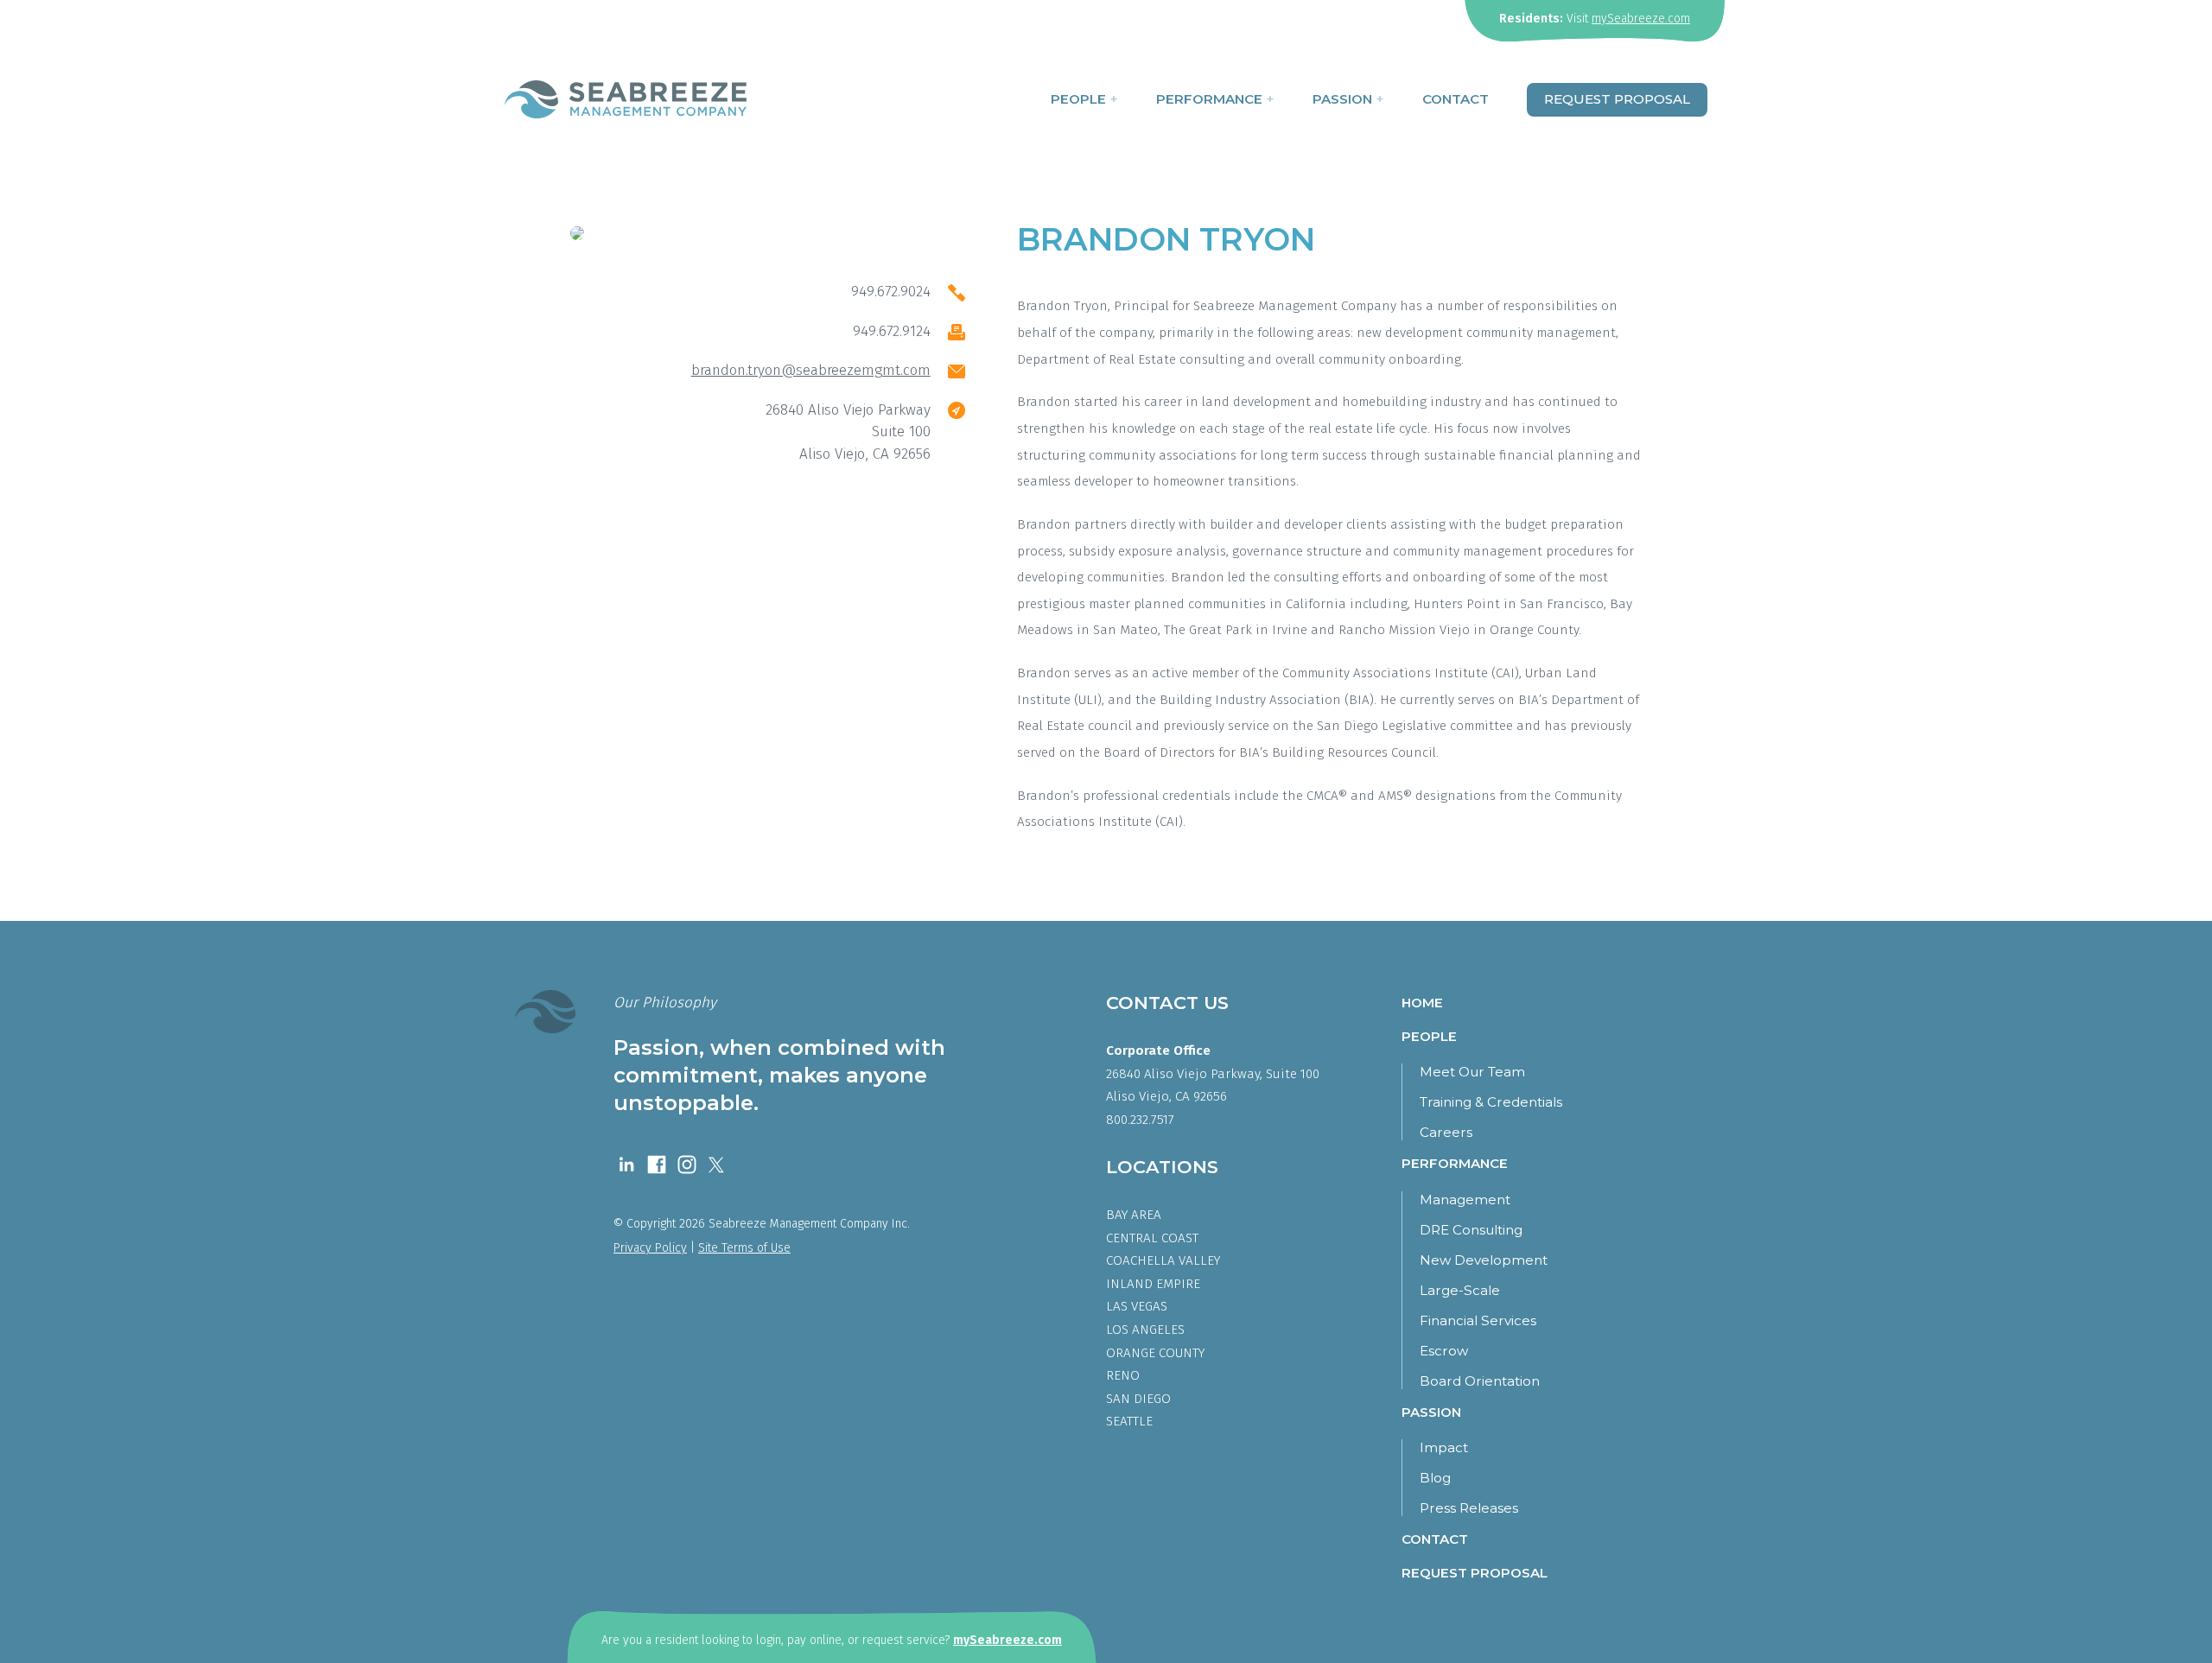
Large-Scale (1460, 1290)
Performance (1215, 99)
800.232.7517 (1140, 1120)
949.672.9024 (891, 292)
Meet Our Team (1472, 1072)
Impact (1444, 1447)
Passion (1348, 99)
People (1084, 99)
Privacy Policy (650, 1248)
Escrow (1444, 1351)
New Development (1484, 1260)
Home (1422, 1003)
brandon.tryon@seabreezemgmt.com (811, 370)
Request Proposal (1617, 99)
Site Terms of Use (744, 1248)
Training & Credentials (1491, 1102)
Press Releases (1469, 1508)
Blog (1435, 1478)
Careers (1446, 1132)
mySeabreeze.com (1641, 19)
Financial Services (1478, 1320)
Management (1465, 1200)
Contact (1456, 99)
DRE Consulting (1471, 1230)
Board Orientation (1480, 1381)
